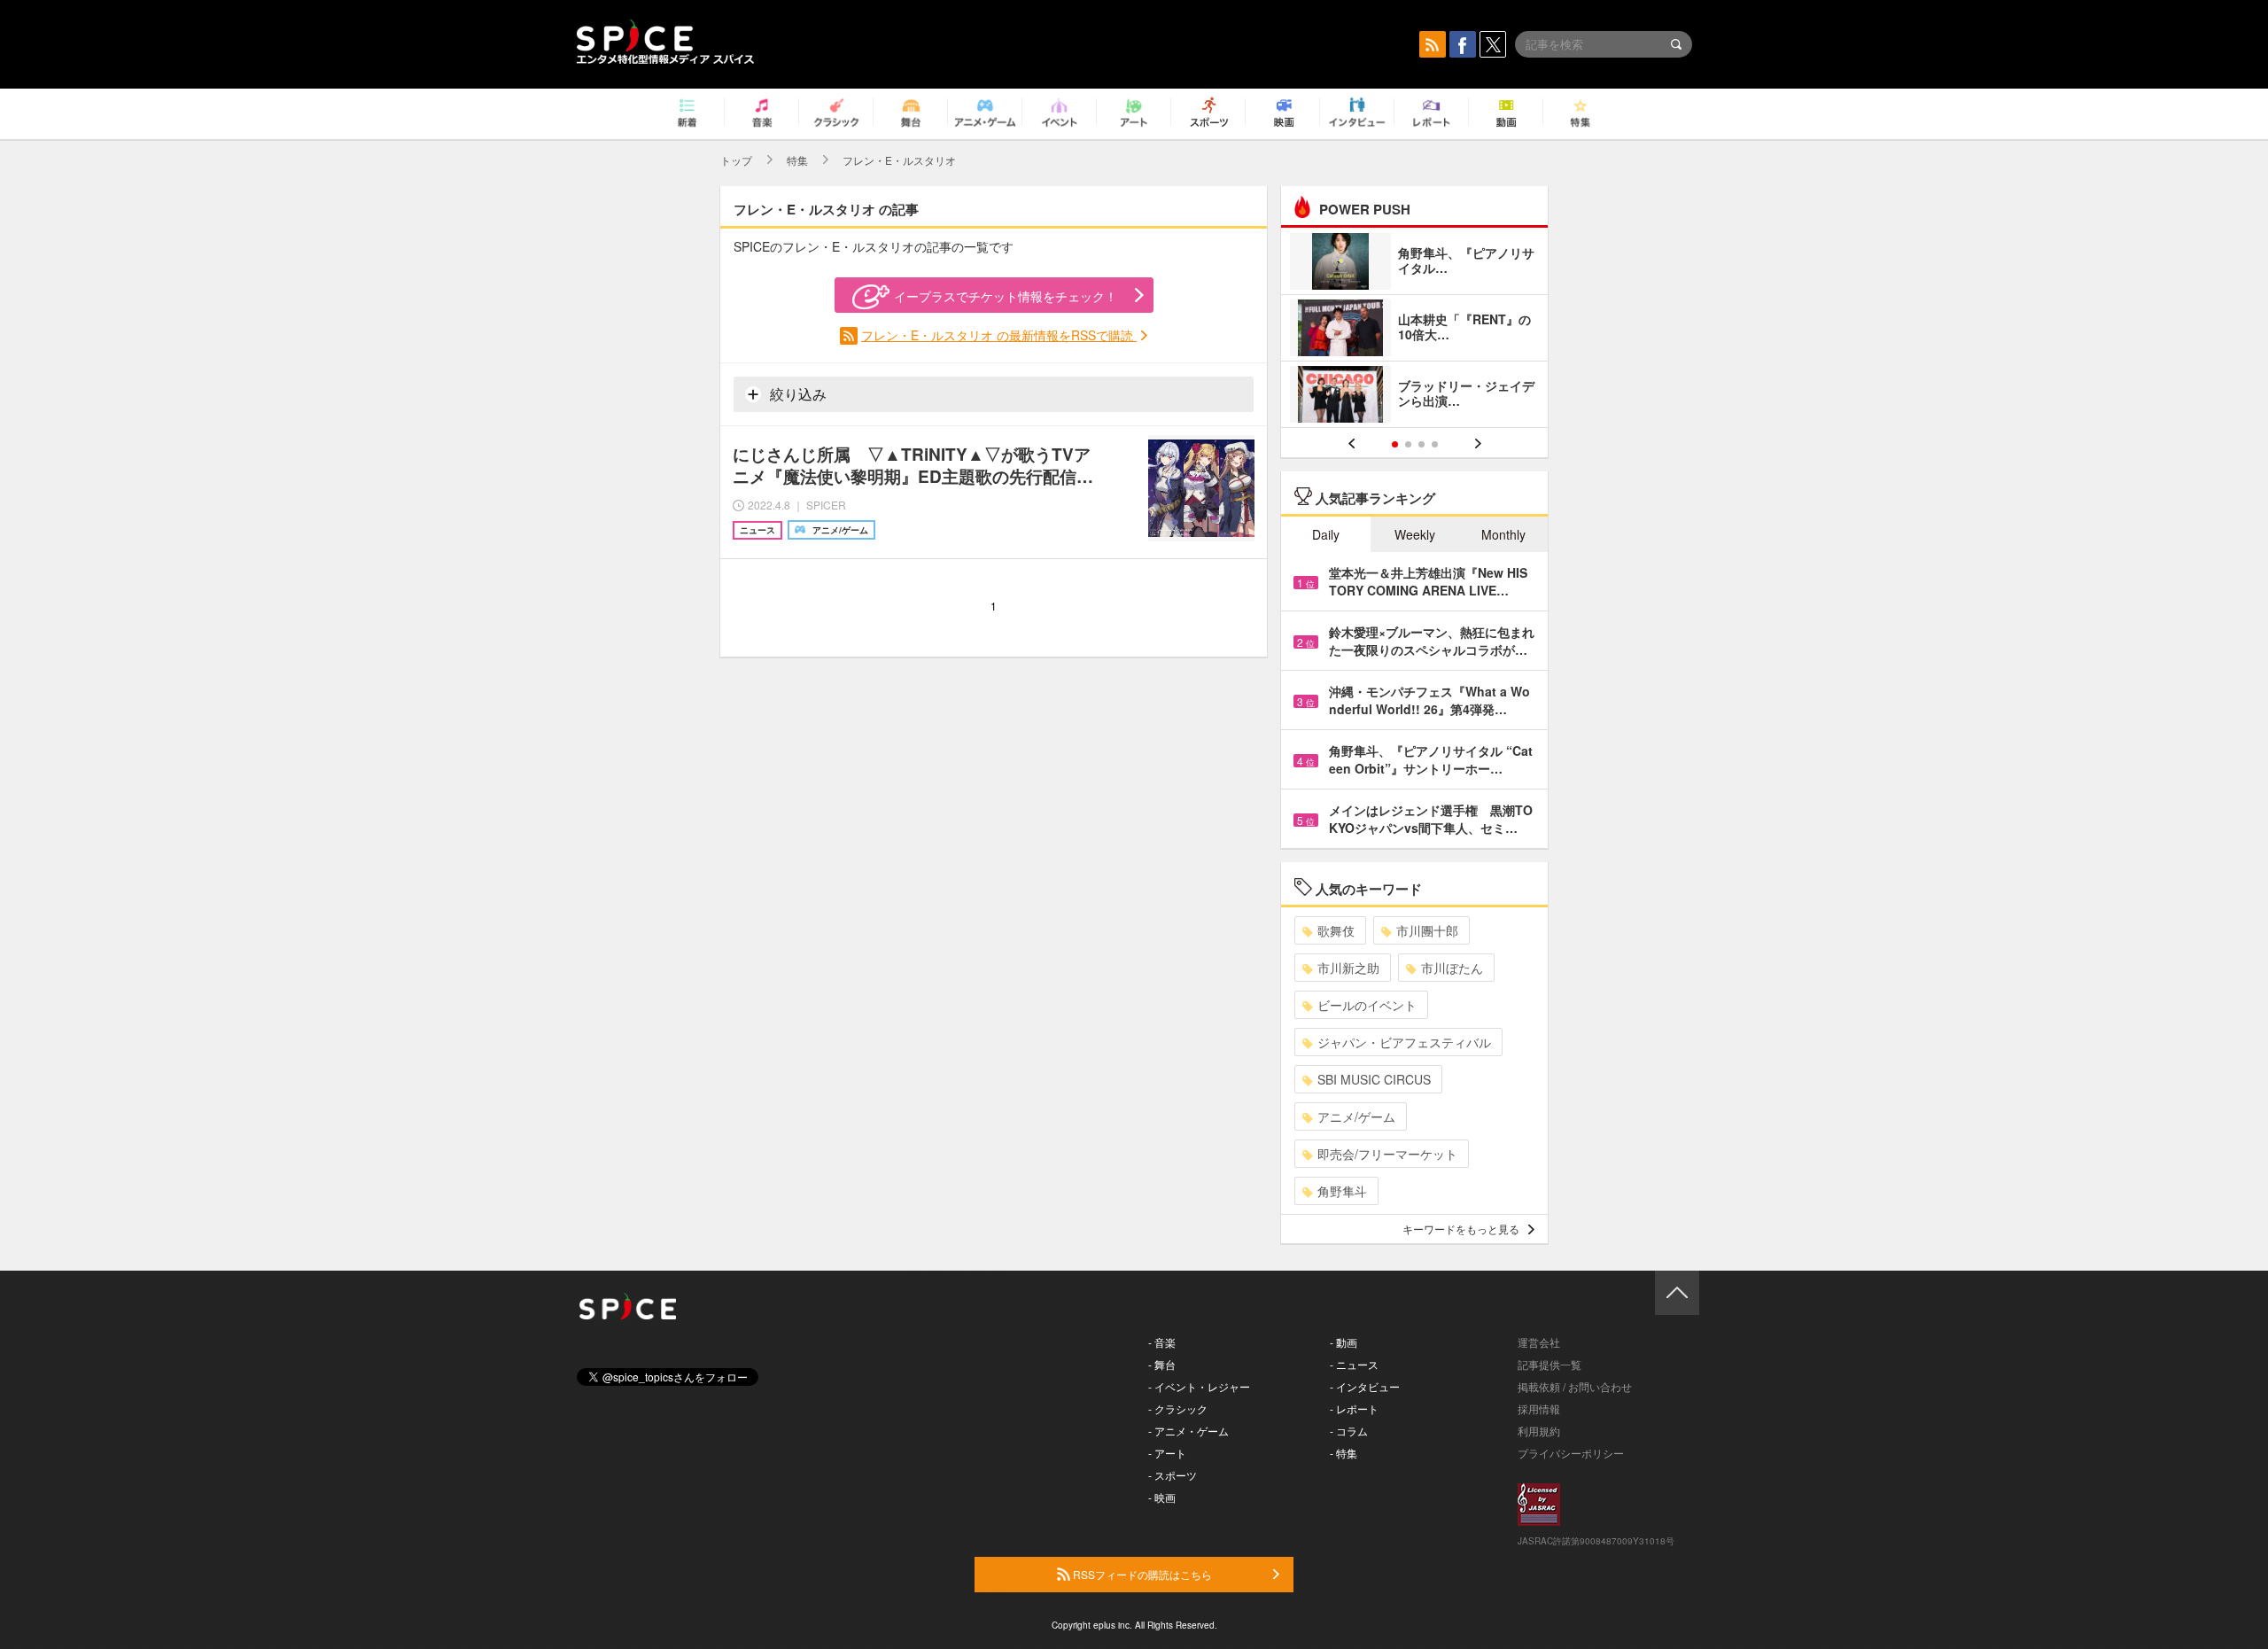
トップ (736, 160)
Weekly (1415, 534)
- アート (1167, 1453)
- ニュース (1354, 1364)
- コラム (1349, 1431)
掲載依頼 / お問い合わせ (1575, 1386)
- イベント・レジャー (1199, 1386)
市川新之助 (1348, 968)
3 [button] (1421, 444)
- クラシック (1178, 1408)
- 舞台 (1162, 1364)
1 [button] (1395, 444)
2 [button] (1408, 444)
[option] (1414, 330)
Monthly (1503, 534)
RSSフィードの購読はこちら (1141, 1574)
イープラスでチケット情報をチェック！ (1006, 296)
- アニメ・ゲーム (1188, 1431)
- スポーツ (1173, 1475)
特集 (797, 160)
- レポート (1354, 1408)
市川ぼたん (1452, 968)
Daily (1326, 534)
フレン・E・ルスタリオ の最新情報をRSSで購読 (999, 335)
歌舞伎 (1336, 930)
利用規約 (1539, 1431)
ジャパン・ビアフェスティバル (1404, 1042)
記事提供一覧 (1550, 1364)
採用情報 (1539, 1408)
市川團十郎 (1427, 930)
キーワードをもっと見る (1461, 1229)
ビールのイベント (1367, 1005)
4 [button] (1435, 444)
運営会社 (1539, 1342)
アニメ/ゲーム (1356, 1116)
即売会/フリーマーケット (1387, 1154)
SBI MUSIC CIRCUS (1374, 1079)
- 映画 (1162, 1497)
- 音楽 (1162, 1342)
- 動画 (1344, 1342)
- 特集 (1344, 1453)
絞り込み (796, 394)
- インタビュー (1365, 1386)
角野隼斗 (1342, 1191)
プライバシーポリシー (1571, 1453)
